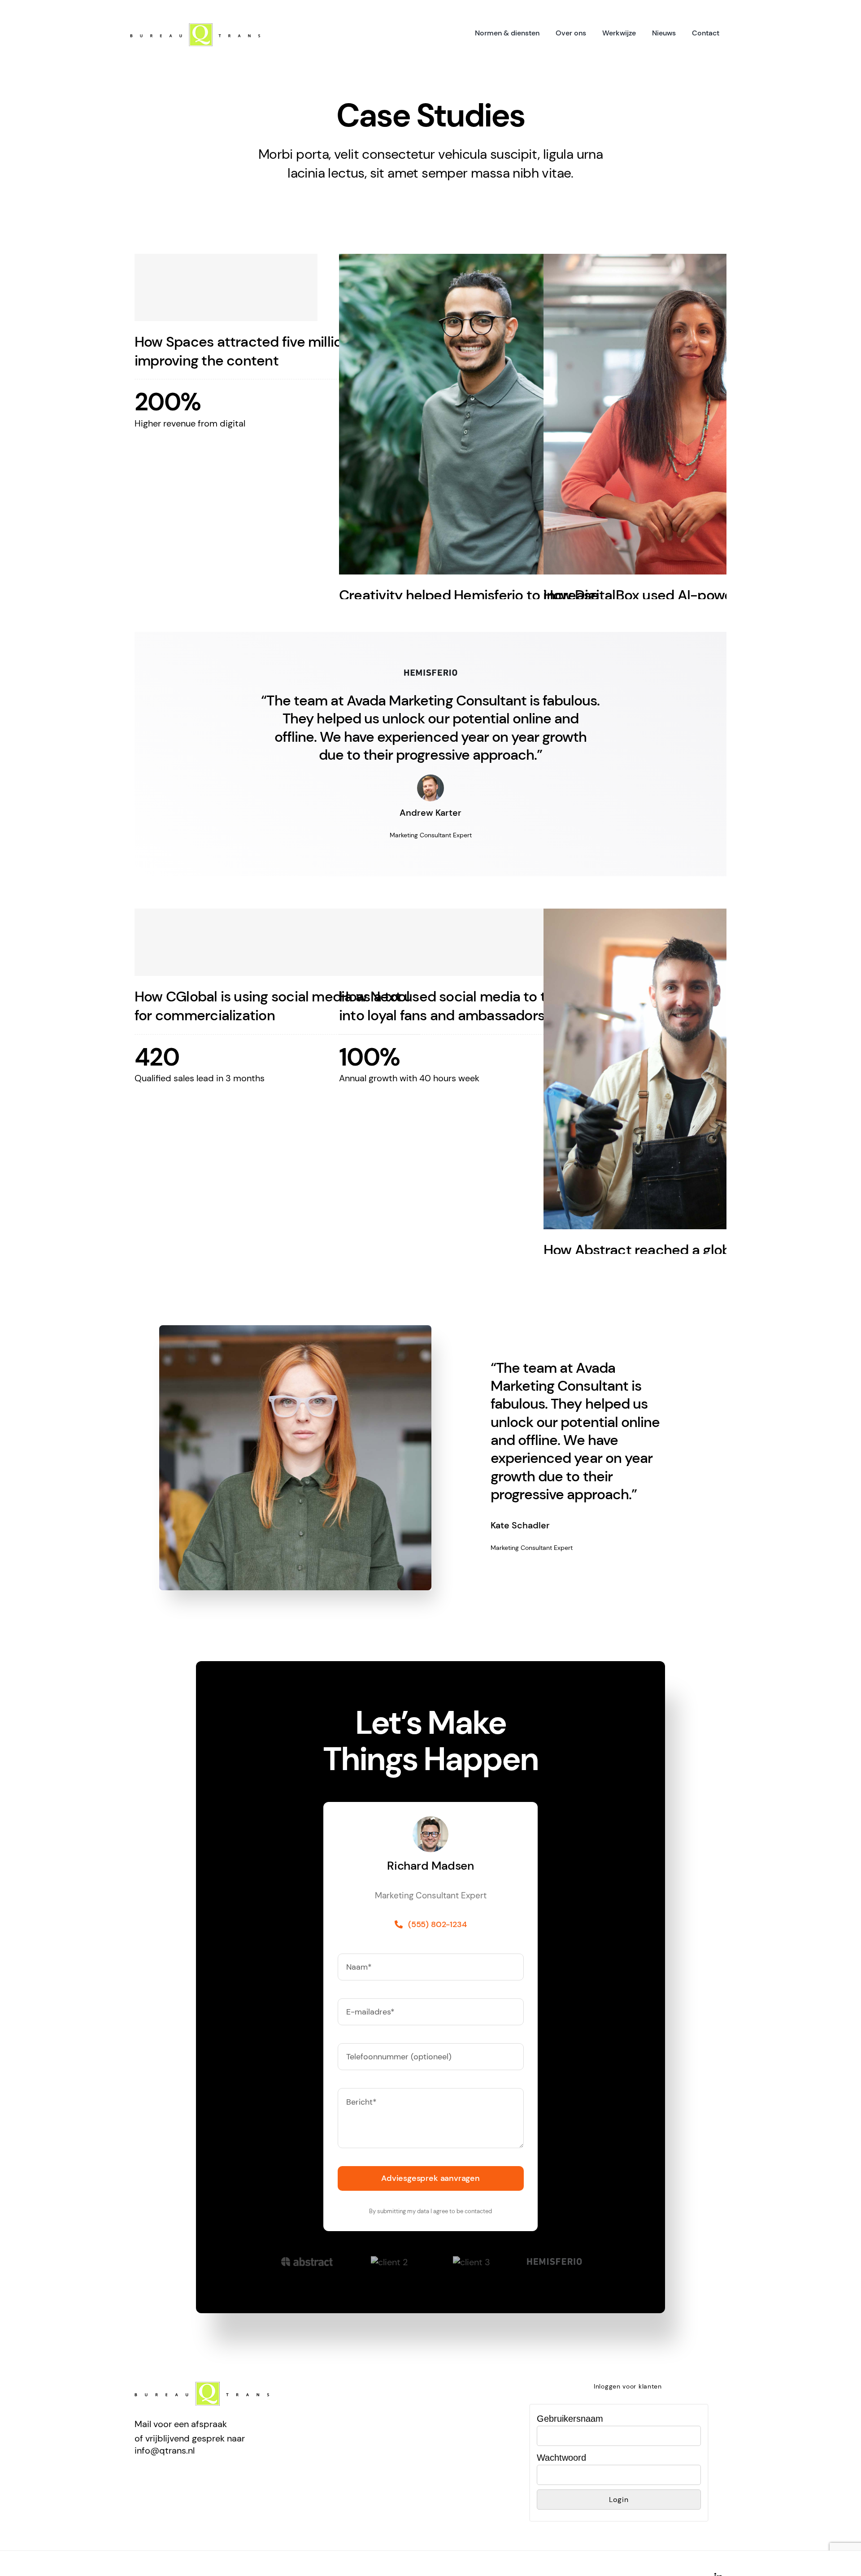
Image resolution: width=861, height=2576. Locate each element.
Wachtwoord (561, 2458)
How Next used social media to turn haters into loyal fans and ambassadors (476, 1006)
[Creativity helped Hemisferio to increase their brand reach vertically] (482, 414)
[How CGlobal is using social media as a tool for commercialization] (277, 942)
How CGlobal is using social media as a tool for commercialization (272, 1006)
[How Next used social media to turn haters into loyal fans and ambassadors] (482, 942)
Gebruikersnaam (570, 2419)
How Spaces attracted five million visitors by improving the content (276, 351)
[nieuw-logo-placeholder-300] (195, 28)
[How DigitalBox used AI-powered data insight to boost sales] (686, 414)
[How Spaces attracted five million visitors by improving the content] (277, 287)
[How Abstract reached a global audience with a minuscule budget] (686, 1069)
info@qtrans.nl (165, 2450)
